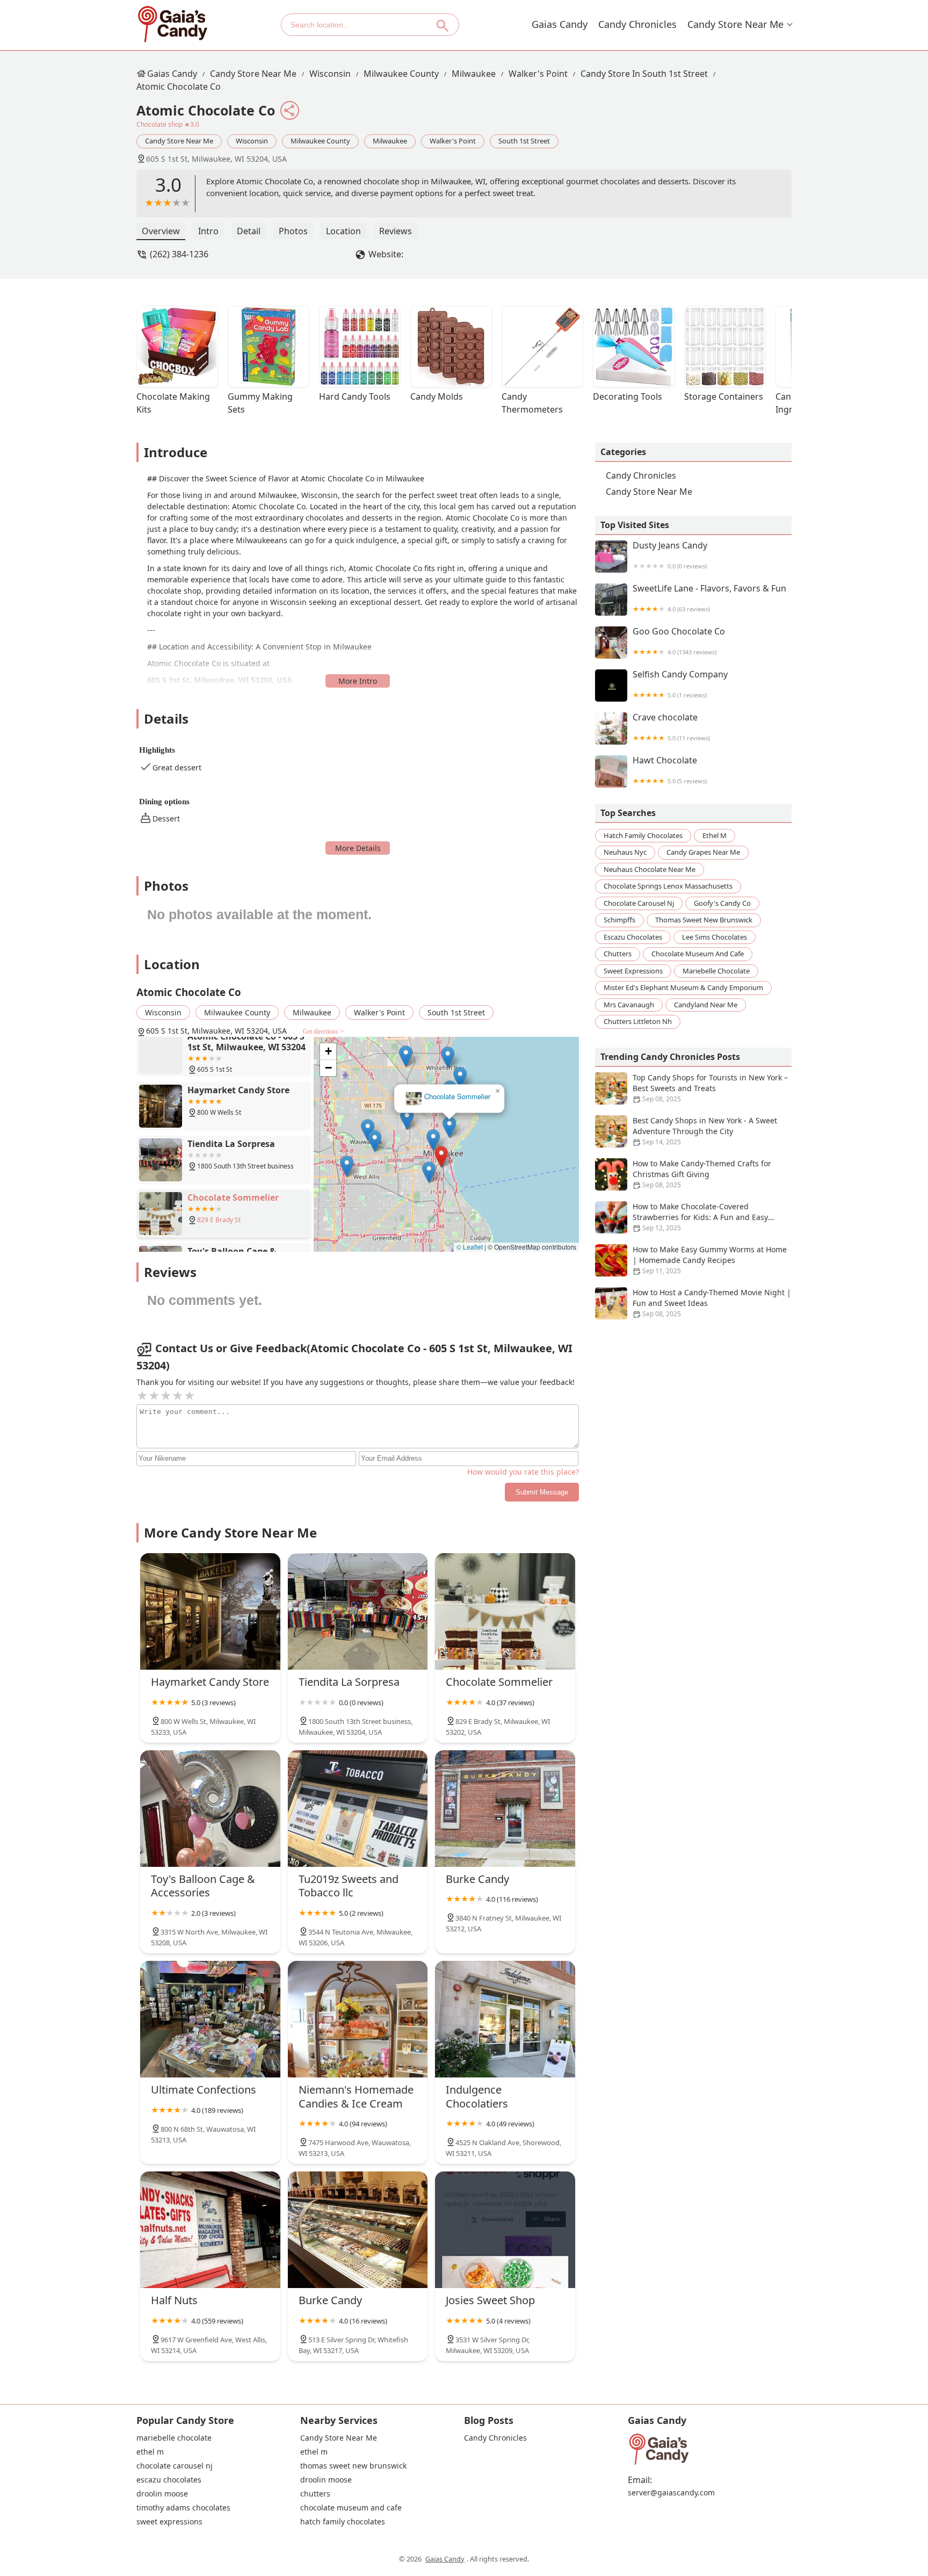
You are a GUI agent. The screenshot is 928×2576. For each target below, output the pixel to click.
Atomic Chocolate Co (179, 86)
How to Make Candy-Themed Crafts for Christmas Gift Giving (702, 1174)
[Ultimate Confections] (210, 2019)
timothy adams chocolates (183, 2508)
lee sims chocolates (715, 937)
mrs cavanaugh (629, 1005)
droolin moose (162, 2494)
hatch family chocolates (643, 835)
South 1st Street (524, 141)
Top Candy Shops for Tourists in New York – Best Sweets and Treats (710, 1088)
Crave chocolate (671, 727)
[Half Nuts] (210, 2230)
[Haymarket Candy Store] (210, 1611)
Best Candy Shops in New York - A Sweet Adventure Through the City (705, 1131)
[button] (438, 1163)
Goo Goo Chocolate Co (679, 641)
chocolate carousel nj (639, 903)
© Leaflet (470, 1247)
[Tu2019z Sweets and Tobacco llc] (358, 1809)
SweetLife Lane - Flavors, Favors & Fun (709, 598)
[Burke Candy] (505, 1809)
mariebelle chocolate (716, 971)
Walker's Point (538, 74)
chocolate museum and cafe (698, 954)
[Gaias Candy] (172, 24)
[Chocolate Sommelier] (505, 1611)
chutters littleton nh (638, 1021)
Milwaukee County (401, 74)
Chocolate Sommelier (455, 1103)
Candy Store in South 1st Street (644, 74)
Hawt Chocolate (670, 770)
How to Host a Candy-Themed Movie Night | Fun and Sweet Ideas (712, 1303)
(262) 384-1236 (179, 254)
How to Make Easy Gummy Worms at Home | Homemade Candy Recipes (710, 1260)
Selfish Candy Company (680, 684)
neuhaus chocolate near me (650, 869)
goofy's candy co (722, 903)
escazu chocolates (633, 937)
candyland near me (706, 1005)
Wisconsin (330, 74)
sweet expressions (633, 971)
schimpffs (619, 920)
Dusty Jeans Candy (670, 555)
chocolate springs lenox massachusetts (668, 886)
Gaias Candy (560, 24)
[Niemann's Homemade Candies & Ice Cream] (358, 2019)
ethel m (715, 835)
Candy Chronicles (637, 24)
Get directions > (323, 1031)
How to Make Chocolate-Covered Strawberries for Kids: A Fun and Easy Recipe (700, 1217)
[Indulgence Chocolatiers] (505, 2019)
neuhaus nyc (625, 852)
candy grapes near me (703, 852)
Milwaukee (474, 74)
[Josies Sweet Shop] (505, 2230)
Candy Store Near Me (735, 24)
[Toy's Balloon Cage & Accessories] (210, 1809)
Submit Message (542, 1492)
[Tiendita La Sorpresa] (358, 1611)
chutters (618, 954)
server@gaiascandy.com (671, 2493)
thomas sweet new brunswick (704, 920)
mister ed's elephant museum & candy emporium (683, 987)
